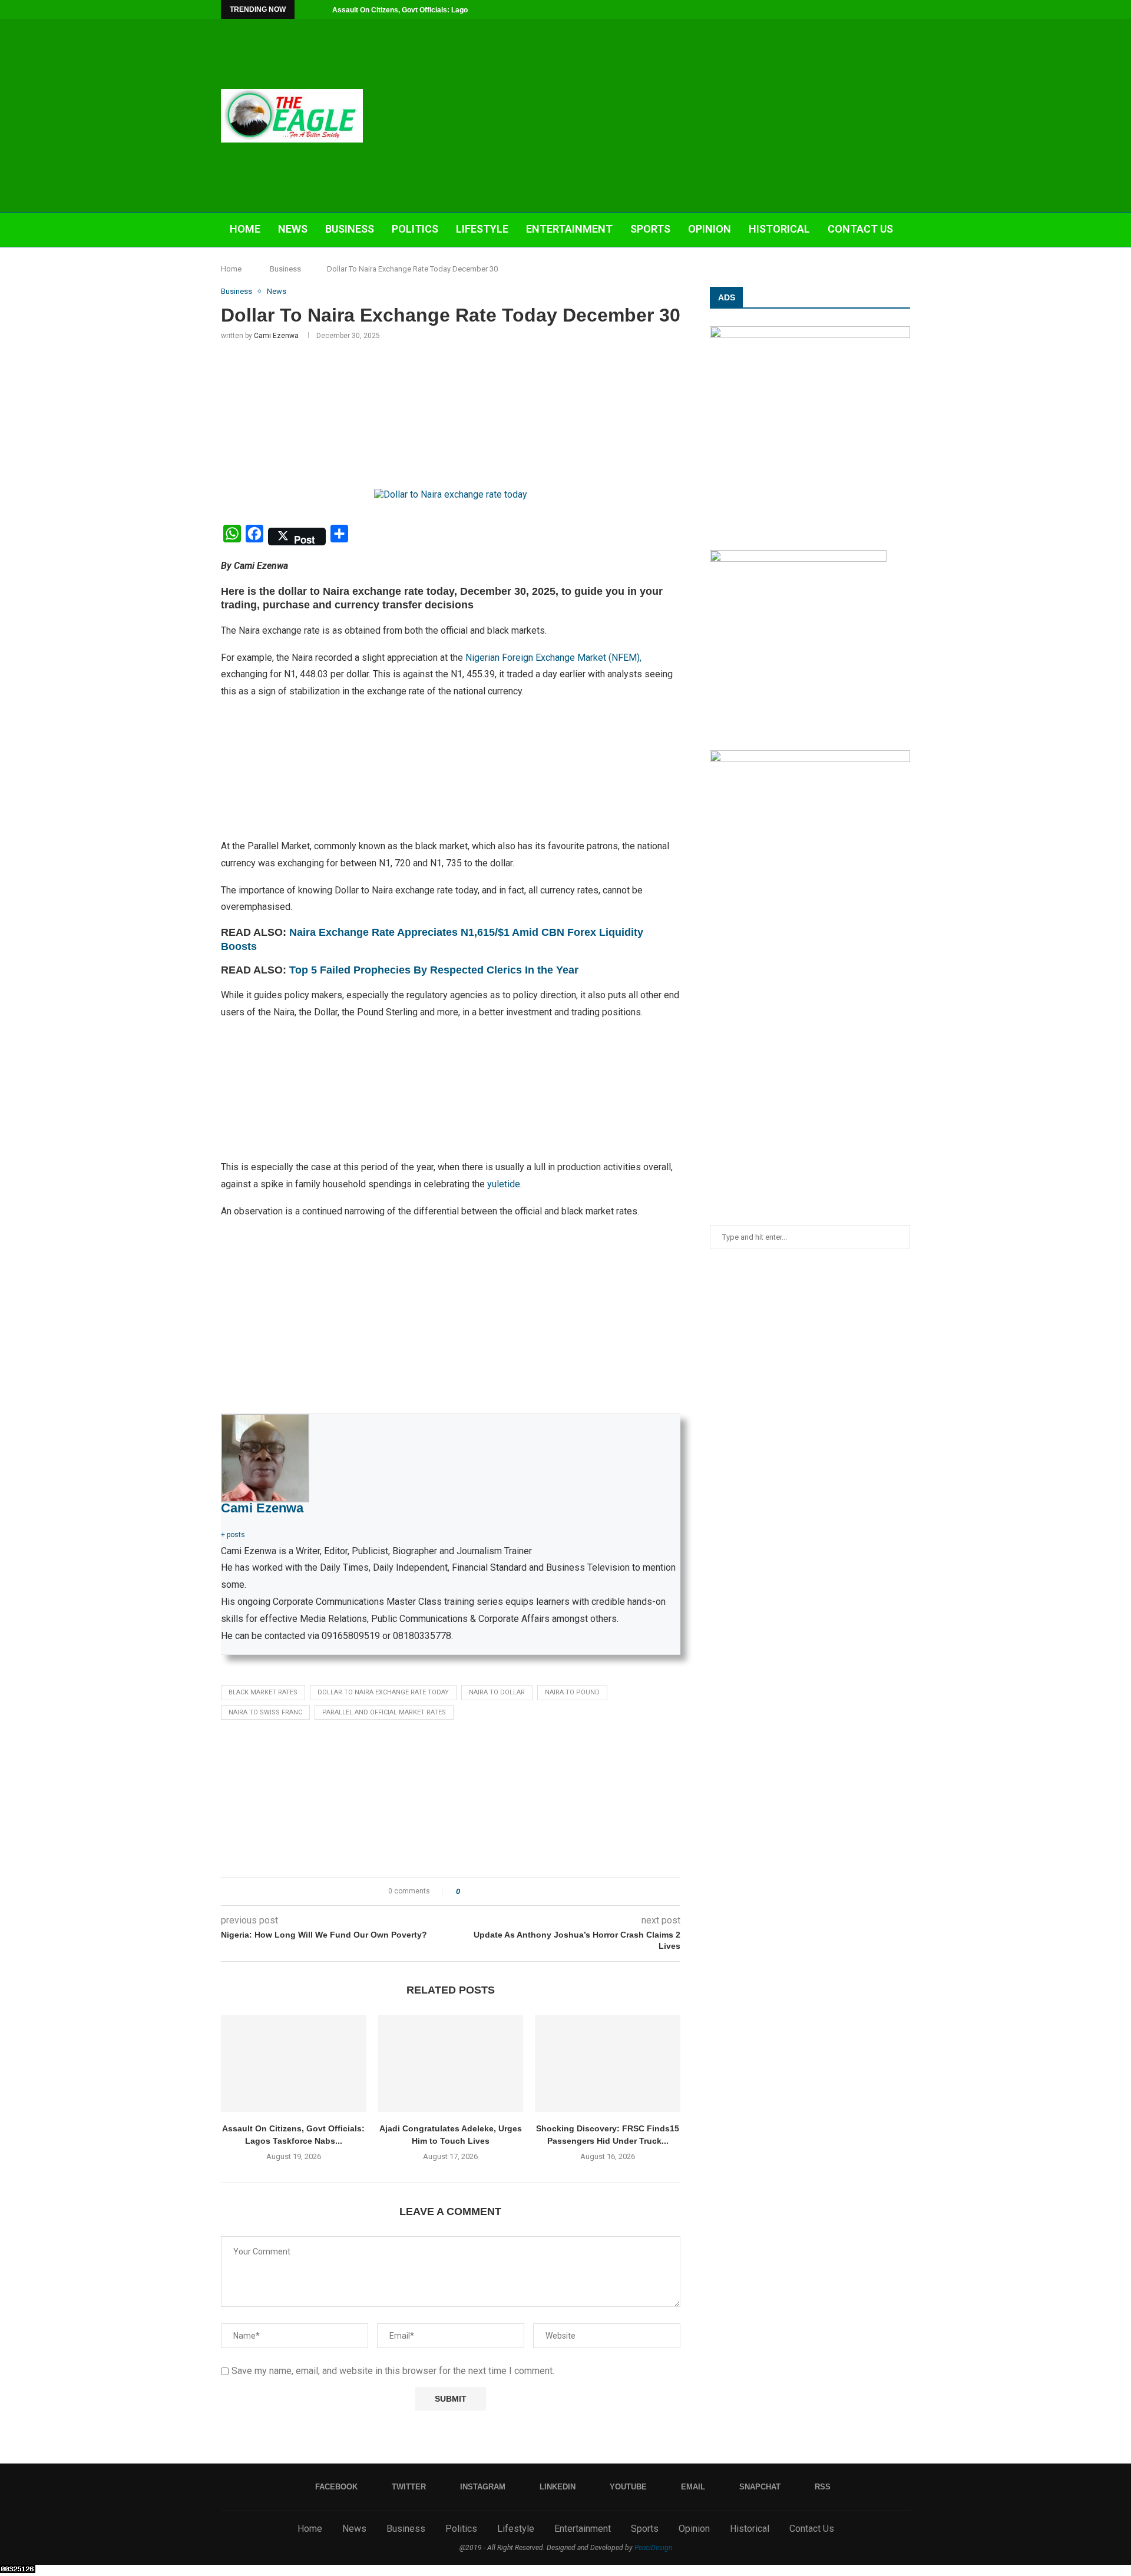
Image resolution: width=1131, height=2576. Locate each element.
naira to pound (572, 1692)
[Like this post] (466, 1892)
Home (245, 229)
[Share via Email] (513, 1892)
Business (350, 229)
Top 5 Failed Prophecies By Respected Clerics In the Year (435, 970)
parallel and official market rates (384, 1712)
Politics (415, 229)
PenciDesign (653, 2548)
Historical (779, 229)
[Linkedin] (853, 9)
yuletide (504, 1184)
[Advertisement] (683, 115)
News (293, 229)
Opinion (710, 229)
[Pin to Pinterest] (502, 1892)
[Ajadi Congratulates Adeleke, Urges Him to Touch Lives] (451, 2063)
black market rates (263, 1692)
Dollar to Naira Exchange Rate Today (383, 1692)
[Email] (880, 9)
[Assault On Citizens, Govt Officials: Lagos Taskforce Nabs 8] (294, 2063)
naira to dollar (497, 1692)
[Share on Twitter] (490, 1892)
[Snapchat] (894, 9)
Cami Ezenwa (276, 336)
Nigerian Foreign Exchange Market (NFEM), (553, 658)
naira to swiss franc (265, 1712)
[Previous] (306, 9)
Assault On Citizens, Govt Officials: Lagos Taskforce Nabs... (432, 10)
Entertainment (569, 229)
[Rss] (907, 9)
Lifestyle (482, 229)
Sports (650, 229)
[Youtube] (867, 9)
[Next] (321, 9)
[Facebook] (812, 9)
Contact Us (860, 229)
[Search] (904, 264)
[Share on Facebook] (479, 1892)
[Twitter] (826, 9)
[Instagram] (839, 9)
